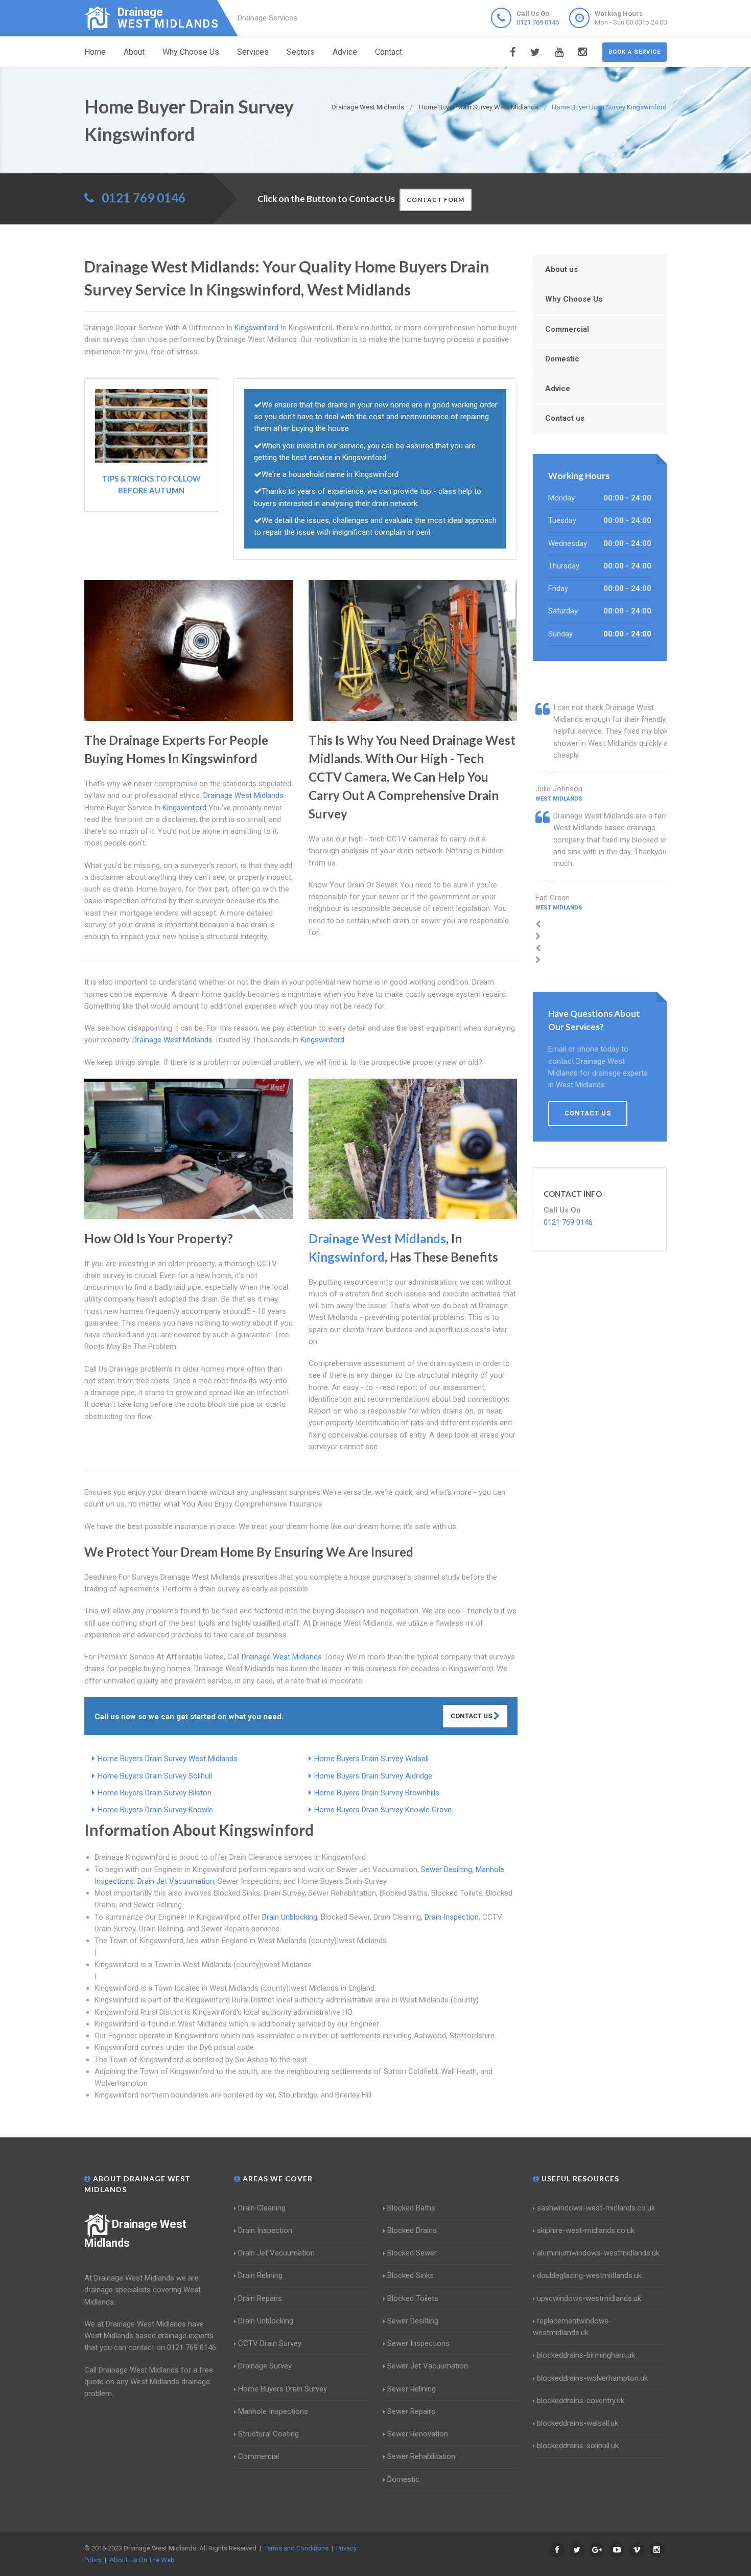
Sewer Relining (412, 2389)
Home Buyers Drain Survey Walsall (371, 1759)
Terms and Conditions (296, 2548)
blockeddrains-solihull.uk (578, 2446)
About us (561, 269)
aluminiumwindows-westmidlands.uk (598, 2253)
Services (253, 52)
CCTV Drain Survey (270, 2343)
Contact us (565, 418)
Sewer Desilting (447, 1870)
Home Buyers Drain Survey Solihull (155, 1776)
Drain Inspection (452, 1917)
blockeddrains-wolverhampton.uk (592, 2378)
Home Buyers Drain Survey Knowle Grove (383, 1810)
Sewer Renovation (418, 2434)
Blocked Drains (412, 2230)
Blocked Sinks (410, 2275)
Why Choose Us (191, 52)
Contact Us (472, 1716)
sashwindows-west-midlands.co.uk (596, 2208)
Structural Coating (268, 2434)
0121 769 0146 (538, 22)
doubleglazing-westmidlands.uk (589, 2275)
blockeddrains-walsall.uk (578, 2423)
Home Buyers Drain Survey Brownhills (377, 1793)
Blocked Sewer (412, 2253)
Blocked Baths (411, 2208)
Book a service (635, 52)
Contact (389, 52)
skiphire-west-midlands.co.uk (586, 2230)
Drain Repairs (260, 2298)
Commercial (567, 329)
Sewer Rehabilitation (421, 2456)
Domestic (562, 359)
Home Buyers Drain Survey (283, 2389)
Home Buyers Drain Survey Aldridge (373, 1776)
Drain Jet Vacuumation (176, 1881)
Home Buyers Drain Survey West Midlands (168, 1759)
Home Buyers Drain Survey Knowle (155, 1810)
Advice (345, 52)
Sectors (301, 52)
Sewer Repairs (411, 2411)
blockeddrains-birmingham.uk (586, 2355)
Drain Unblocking (290, 1917)
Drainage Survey (265, 2366)
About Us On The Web (142, 2560)
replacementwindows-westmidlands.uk (572, 2327)
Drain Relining (260, 2275)
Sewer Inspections (418, 2343)
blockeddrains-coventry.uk (581, 2401)
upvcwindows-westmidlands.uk (589, 2298)
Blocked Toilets (413, 2298)
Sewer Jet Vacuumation (428, 2366)
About (134, 52)
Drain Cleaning (262, 2208)
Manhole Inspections (273, 2411)
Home (95, 52)
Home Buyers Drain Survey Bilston (155, 1793)
